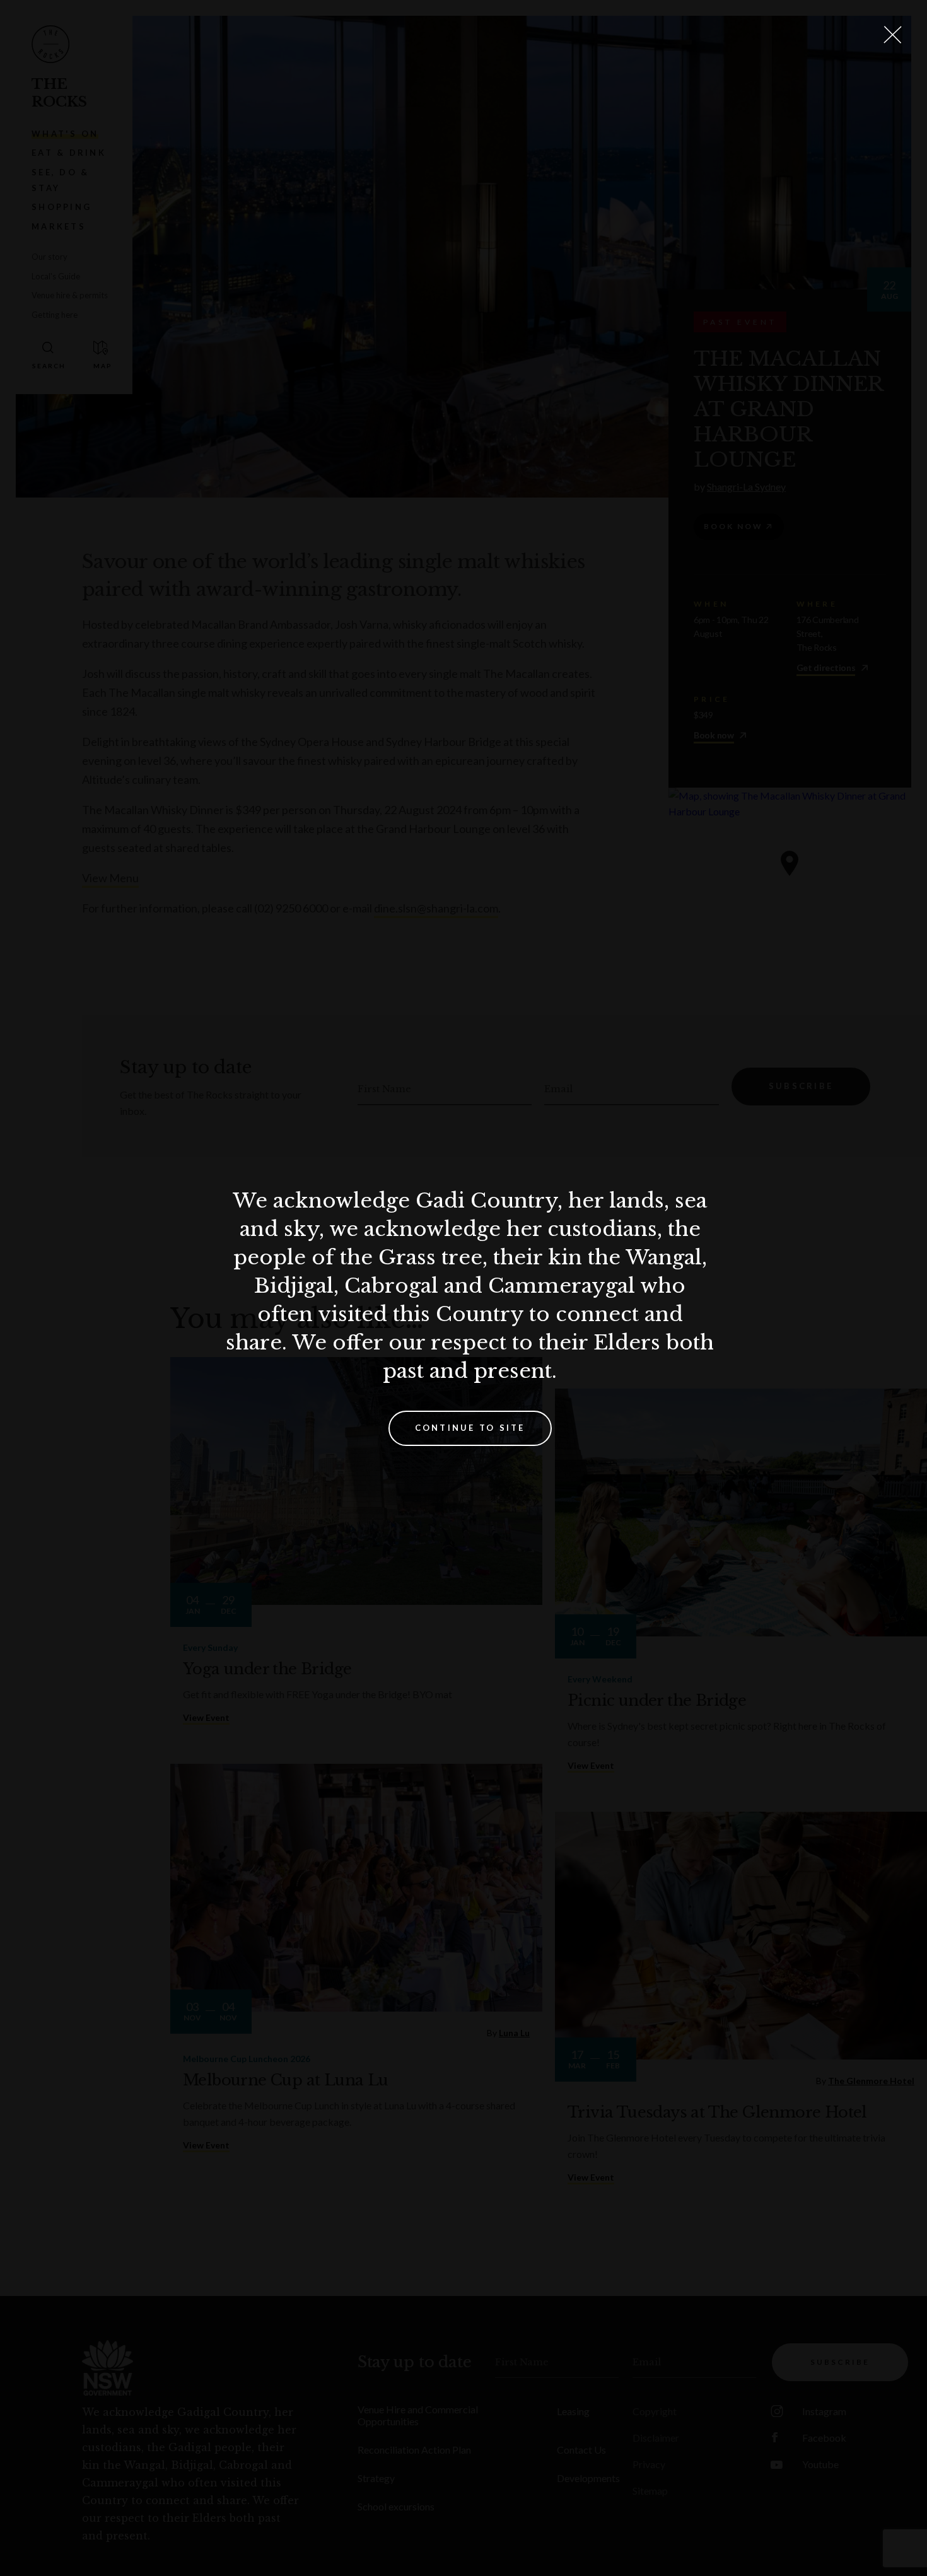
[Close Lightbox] (892, 35)
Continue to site (470, 1428)
